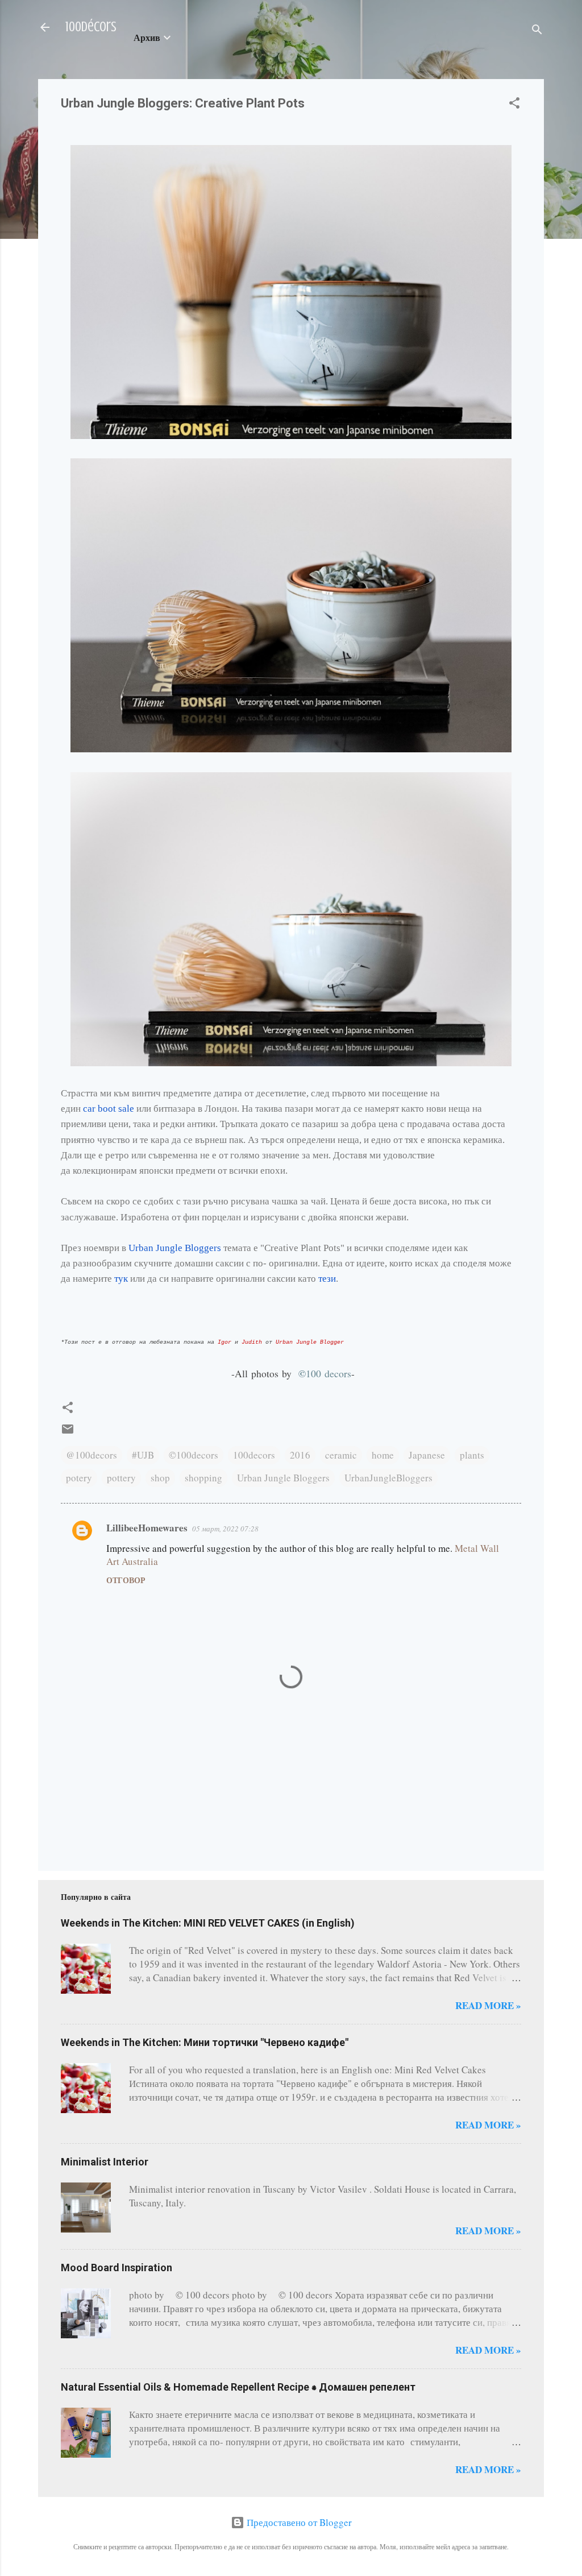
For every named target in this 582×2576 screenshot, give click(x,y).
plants (472, 1455)
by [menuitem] (287, 1373)
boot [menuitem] (107, 1109)
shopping (203, 1478)
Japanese (427, 1455)
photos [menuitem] (265, 1373)
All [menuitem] (241, 1373)
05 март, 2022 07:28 (225, 1529)
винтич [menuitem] (146, 1093)
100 (325, 1373)
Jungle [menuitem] (169, 1248)
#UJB (143, 1455)
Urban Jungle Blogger (310, 1342)
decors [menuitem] (338, 1373)
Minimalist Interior (105, 2162)
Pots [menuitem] (332, 1248)
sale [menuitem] (126, 1109)
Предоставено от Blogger (298, 2522)
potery (79, 1478)
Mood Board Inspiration (117, 2268)
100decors (254, 1455)
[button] (514, 105)
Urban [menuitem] (141, 1248)
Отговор (126, 1580)
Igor (225, 1342)
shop (160, 1478)
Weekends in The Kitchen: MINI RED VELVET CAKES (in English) (208, 1923)
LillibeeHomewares (147, 1528)
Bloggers (175, 1248)
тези (327, 1279)
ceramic (341, 1455)
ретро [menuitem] (117, 1155)
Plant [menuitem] (311, 1248)
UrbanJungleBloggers (388, 1478)
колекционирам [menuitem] (105, 1171)
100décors (91, 27)
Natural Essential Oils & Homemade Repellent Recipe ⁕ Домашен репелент (238, 2387)
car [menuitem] (89, 1109)
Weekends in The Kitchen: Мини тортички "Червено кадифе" (205, 2042)
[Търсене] (537, 31)
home (383, 1455)
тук (121, 1279)
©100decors (194, 1455)
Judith (252, 1342)
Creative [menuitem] (281, 1248)
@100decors (92, 1455)
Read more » (488, 2005)
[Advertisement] (96, 1806)
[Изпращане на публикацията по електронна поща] (68, 1432)
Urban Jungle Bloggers (283, 1478)
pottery (121, 1478)
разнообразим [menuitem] (102, 1263)
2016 (300, 1455)
